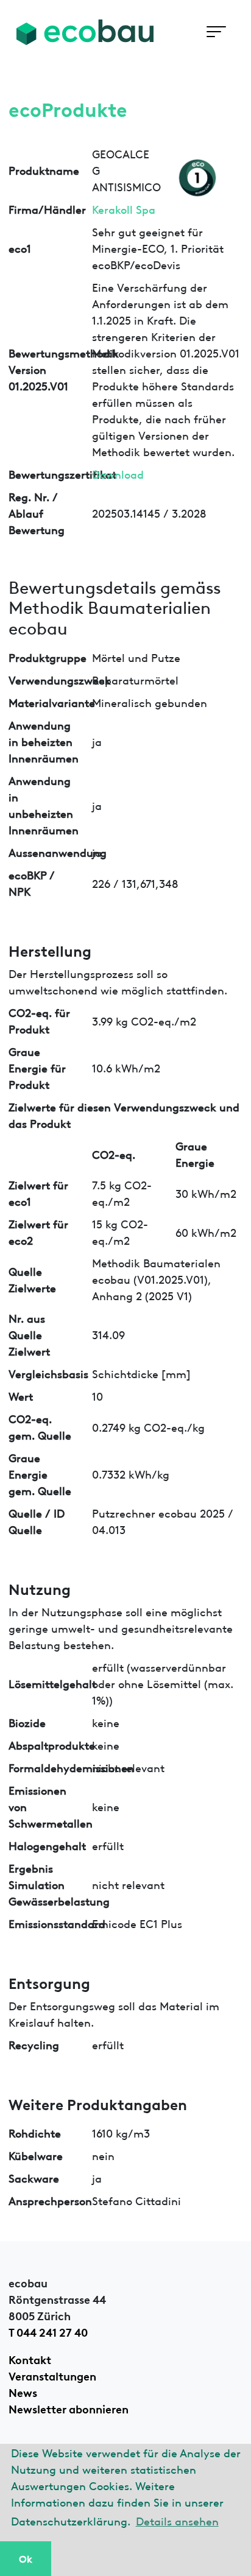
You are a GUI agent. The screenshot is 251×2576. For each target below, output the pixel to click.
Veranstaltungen (52, 2375)
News (23, 2391)
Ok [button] (26, 2558)
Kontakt (30, 2359)
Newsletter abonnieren (69, 2408)
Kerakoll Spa (124, 209)
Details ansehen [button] (177, 2520)
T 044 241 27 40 (48, 2331)
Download (118, 473)
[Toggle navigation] (216, 32)
